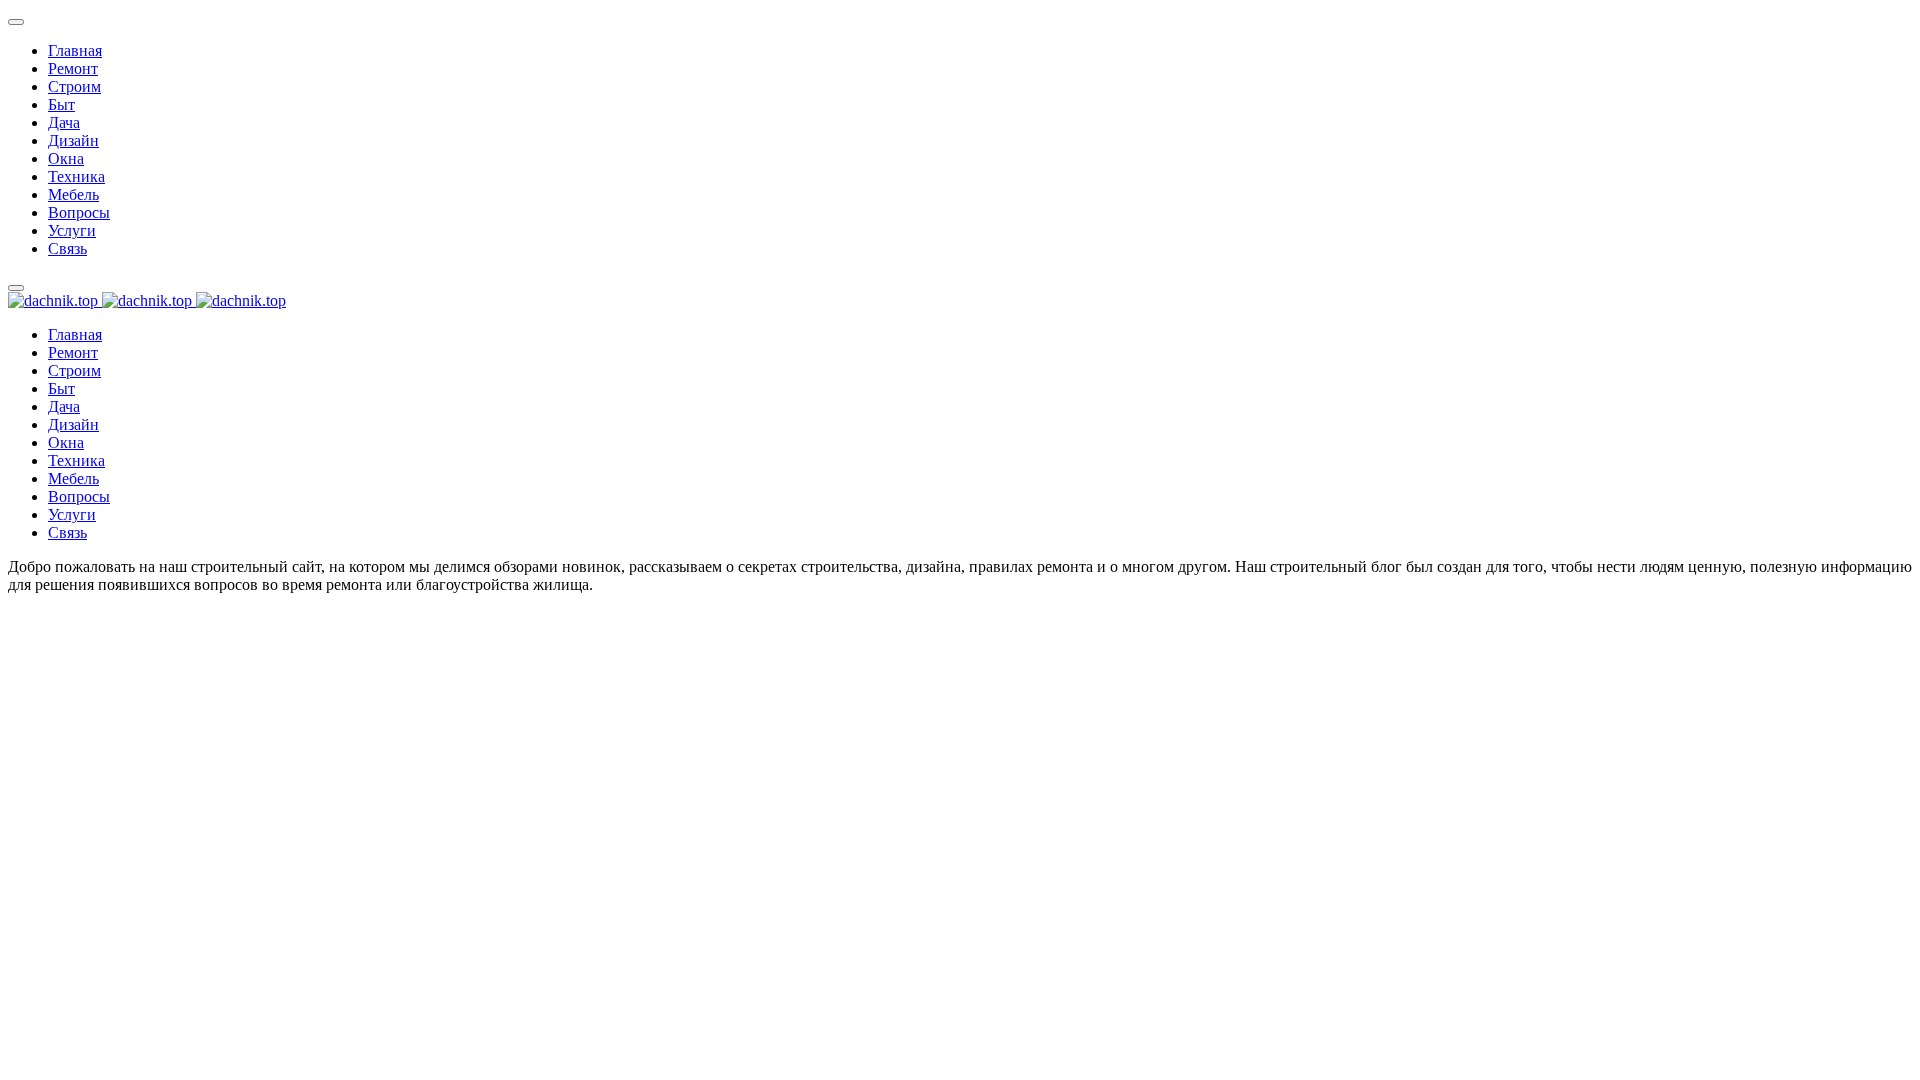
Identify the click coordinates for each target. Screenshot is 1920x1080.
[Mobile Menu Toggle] (16, 22)
